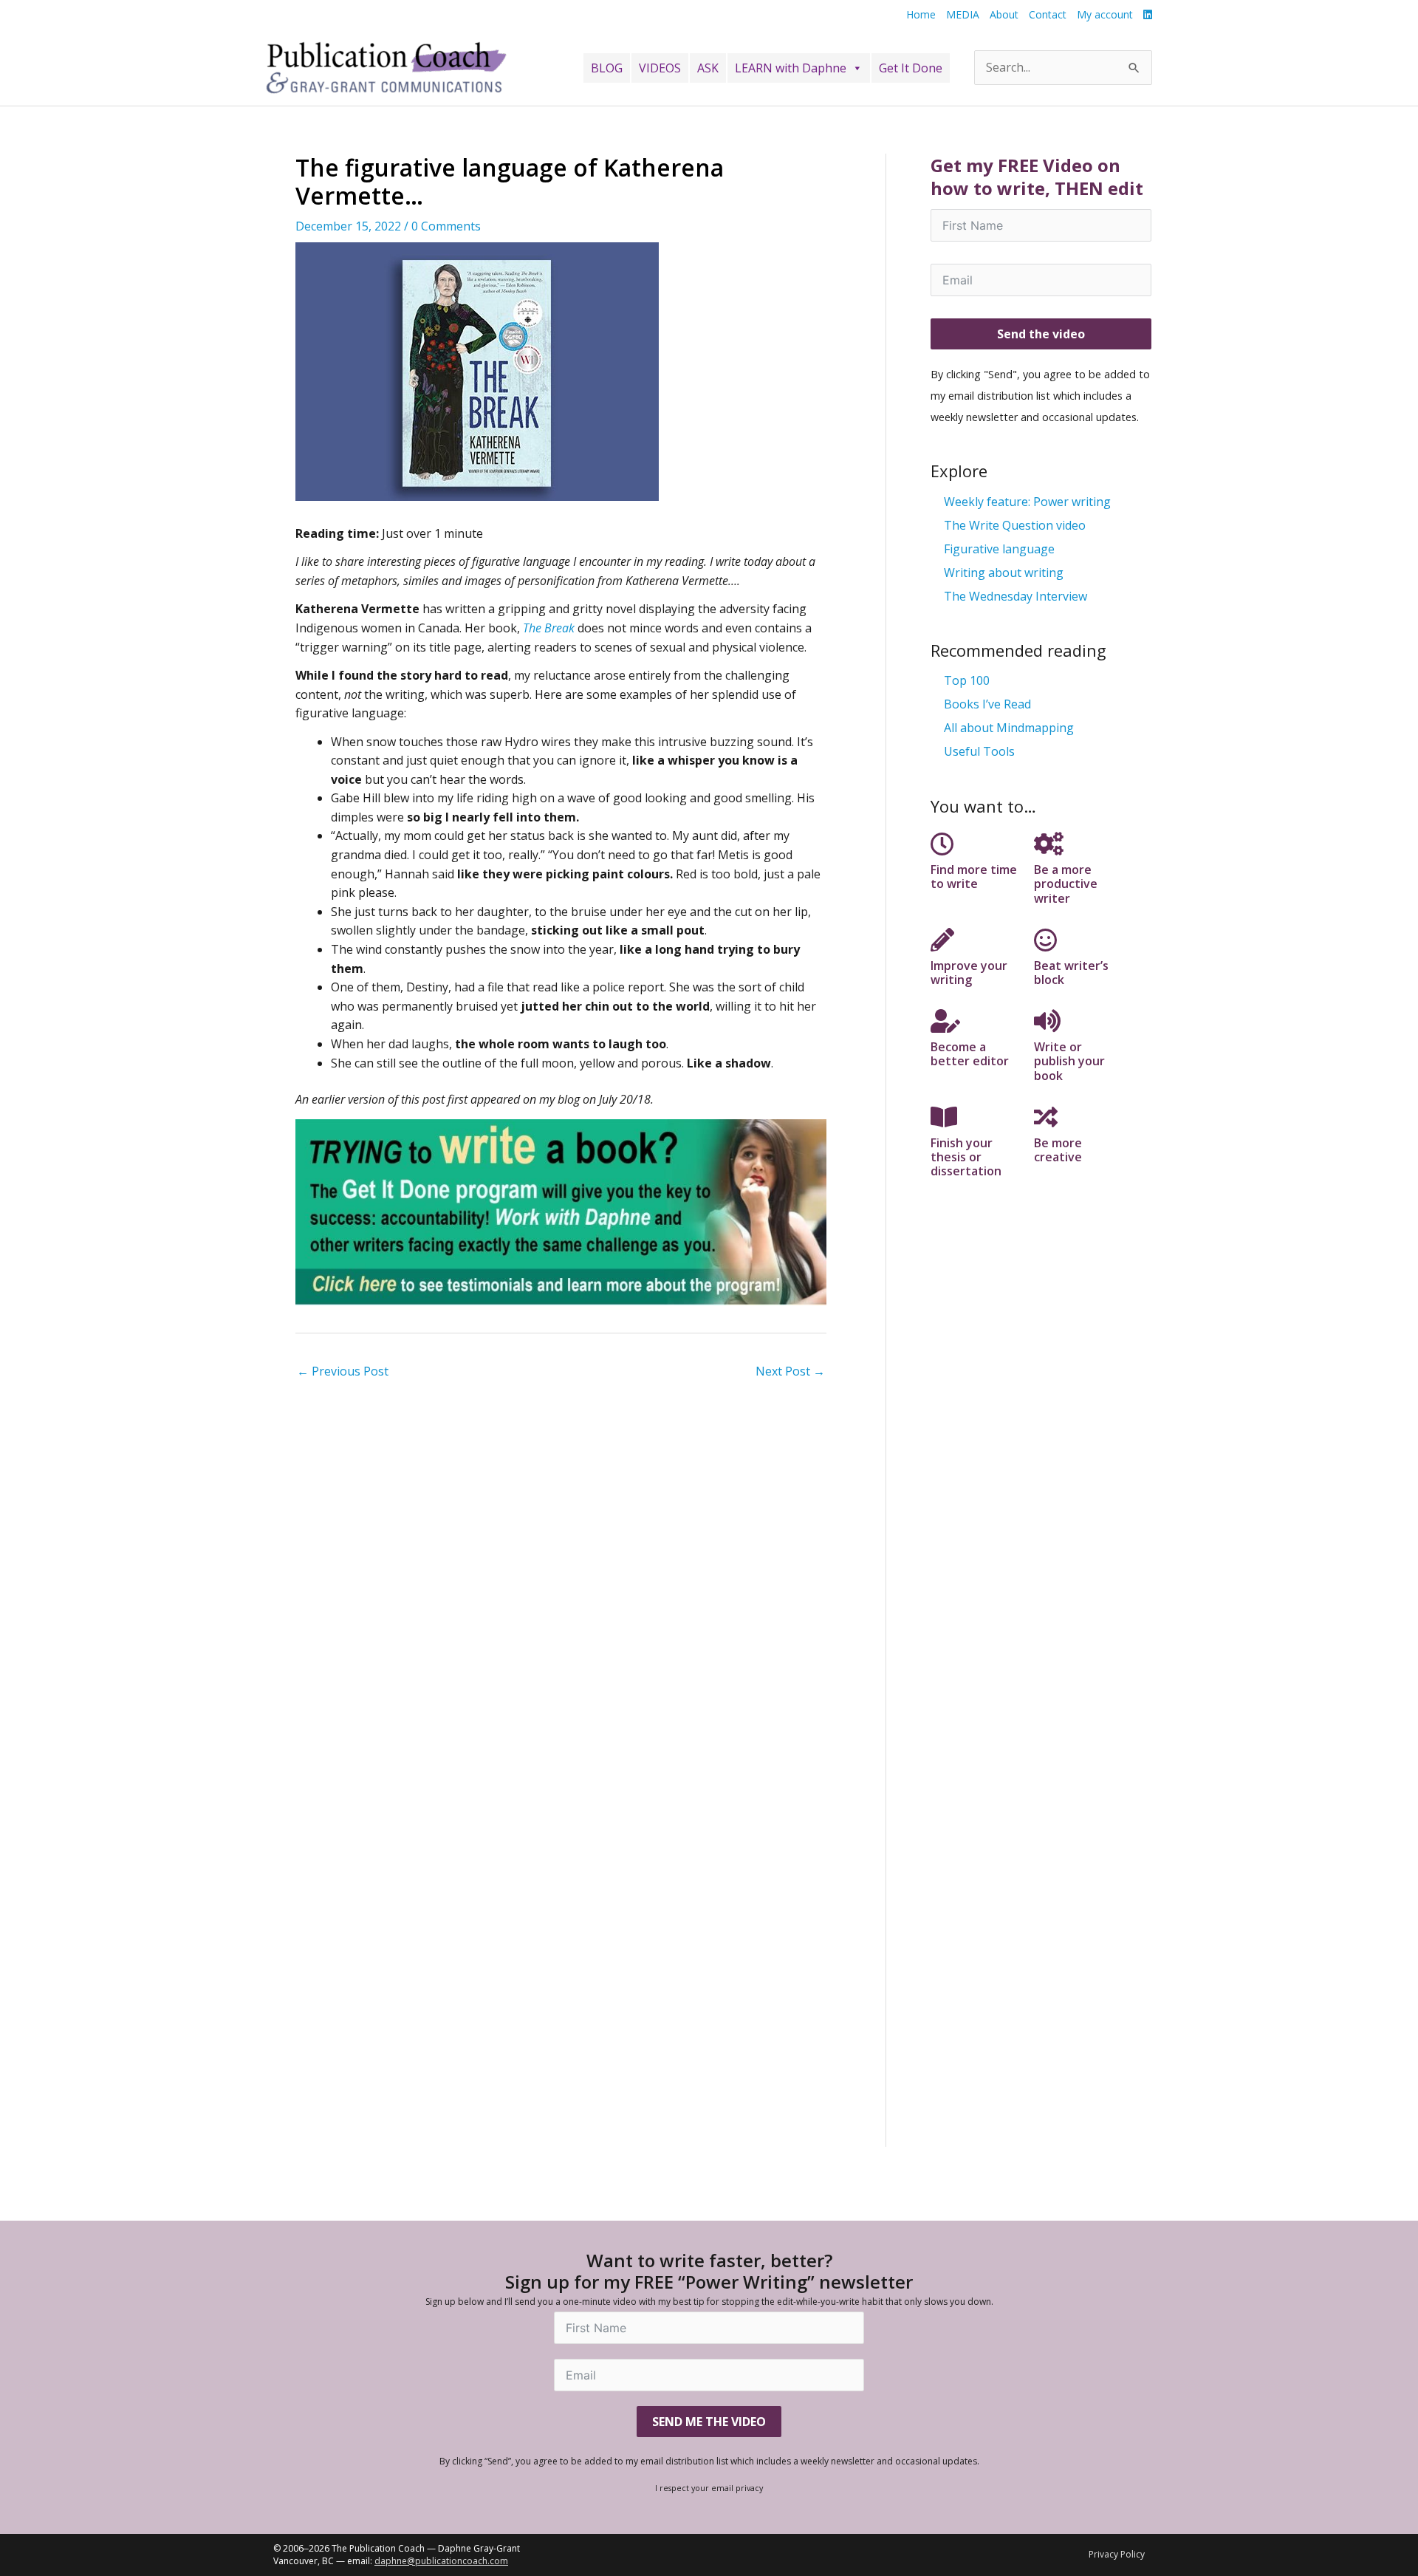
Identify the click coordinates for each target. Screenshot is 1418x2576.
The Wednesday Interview (1015, 596)
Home (921, 14)
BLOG (607, 68)
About (1004, 14)
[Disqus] (561, 1573)
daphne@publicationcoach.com (441, 2561)
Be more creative (1058, 1150)
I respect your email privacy (709, 2488)
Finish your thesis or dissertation (966, 1157)
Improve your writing (969, 973)
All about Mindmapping (1009, 728)
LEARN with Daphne (791, 68)
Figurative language (999, 549)
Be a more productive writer (1066, 884)
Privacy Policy (1117, 2554)
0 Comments (446, 226)
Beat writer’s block (1071, 973)
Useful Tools (979, 751)
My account (1105, 14)
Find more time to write (974, 877)
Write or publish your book (1069, 1061)
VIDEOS (660, 68)
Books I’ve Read (987, 704)
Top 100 (967, 680)
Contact (1048, 14)
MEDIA (963, 14)
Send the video (1041, 334)
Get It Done (911, 68)
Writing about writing (1004, 573)
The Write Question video (1015, 525)
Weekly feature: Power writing (1027, 502)
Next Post (790, 1371)
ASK (708, 68)
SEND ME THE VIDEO (709, 2422)
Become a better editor (970, 1054)
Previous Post (343, 1371)
